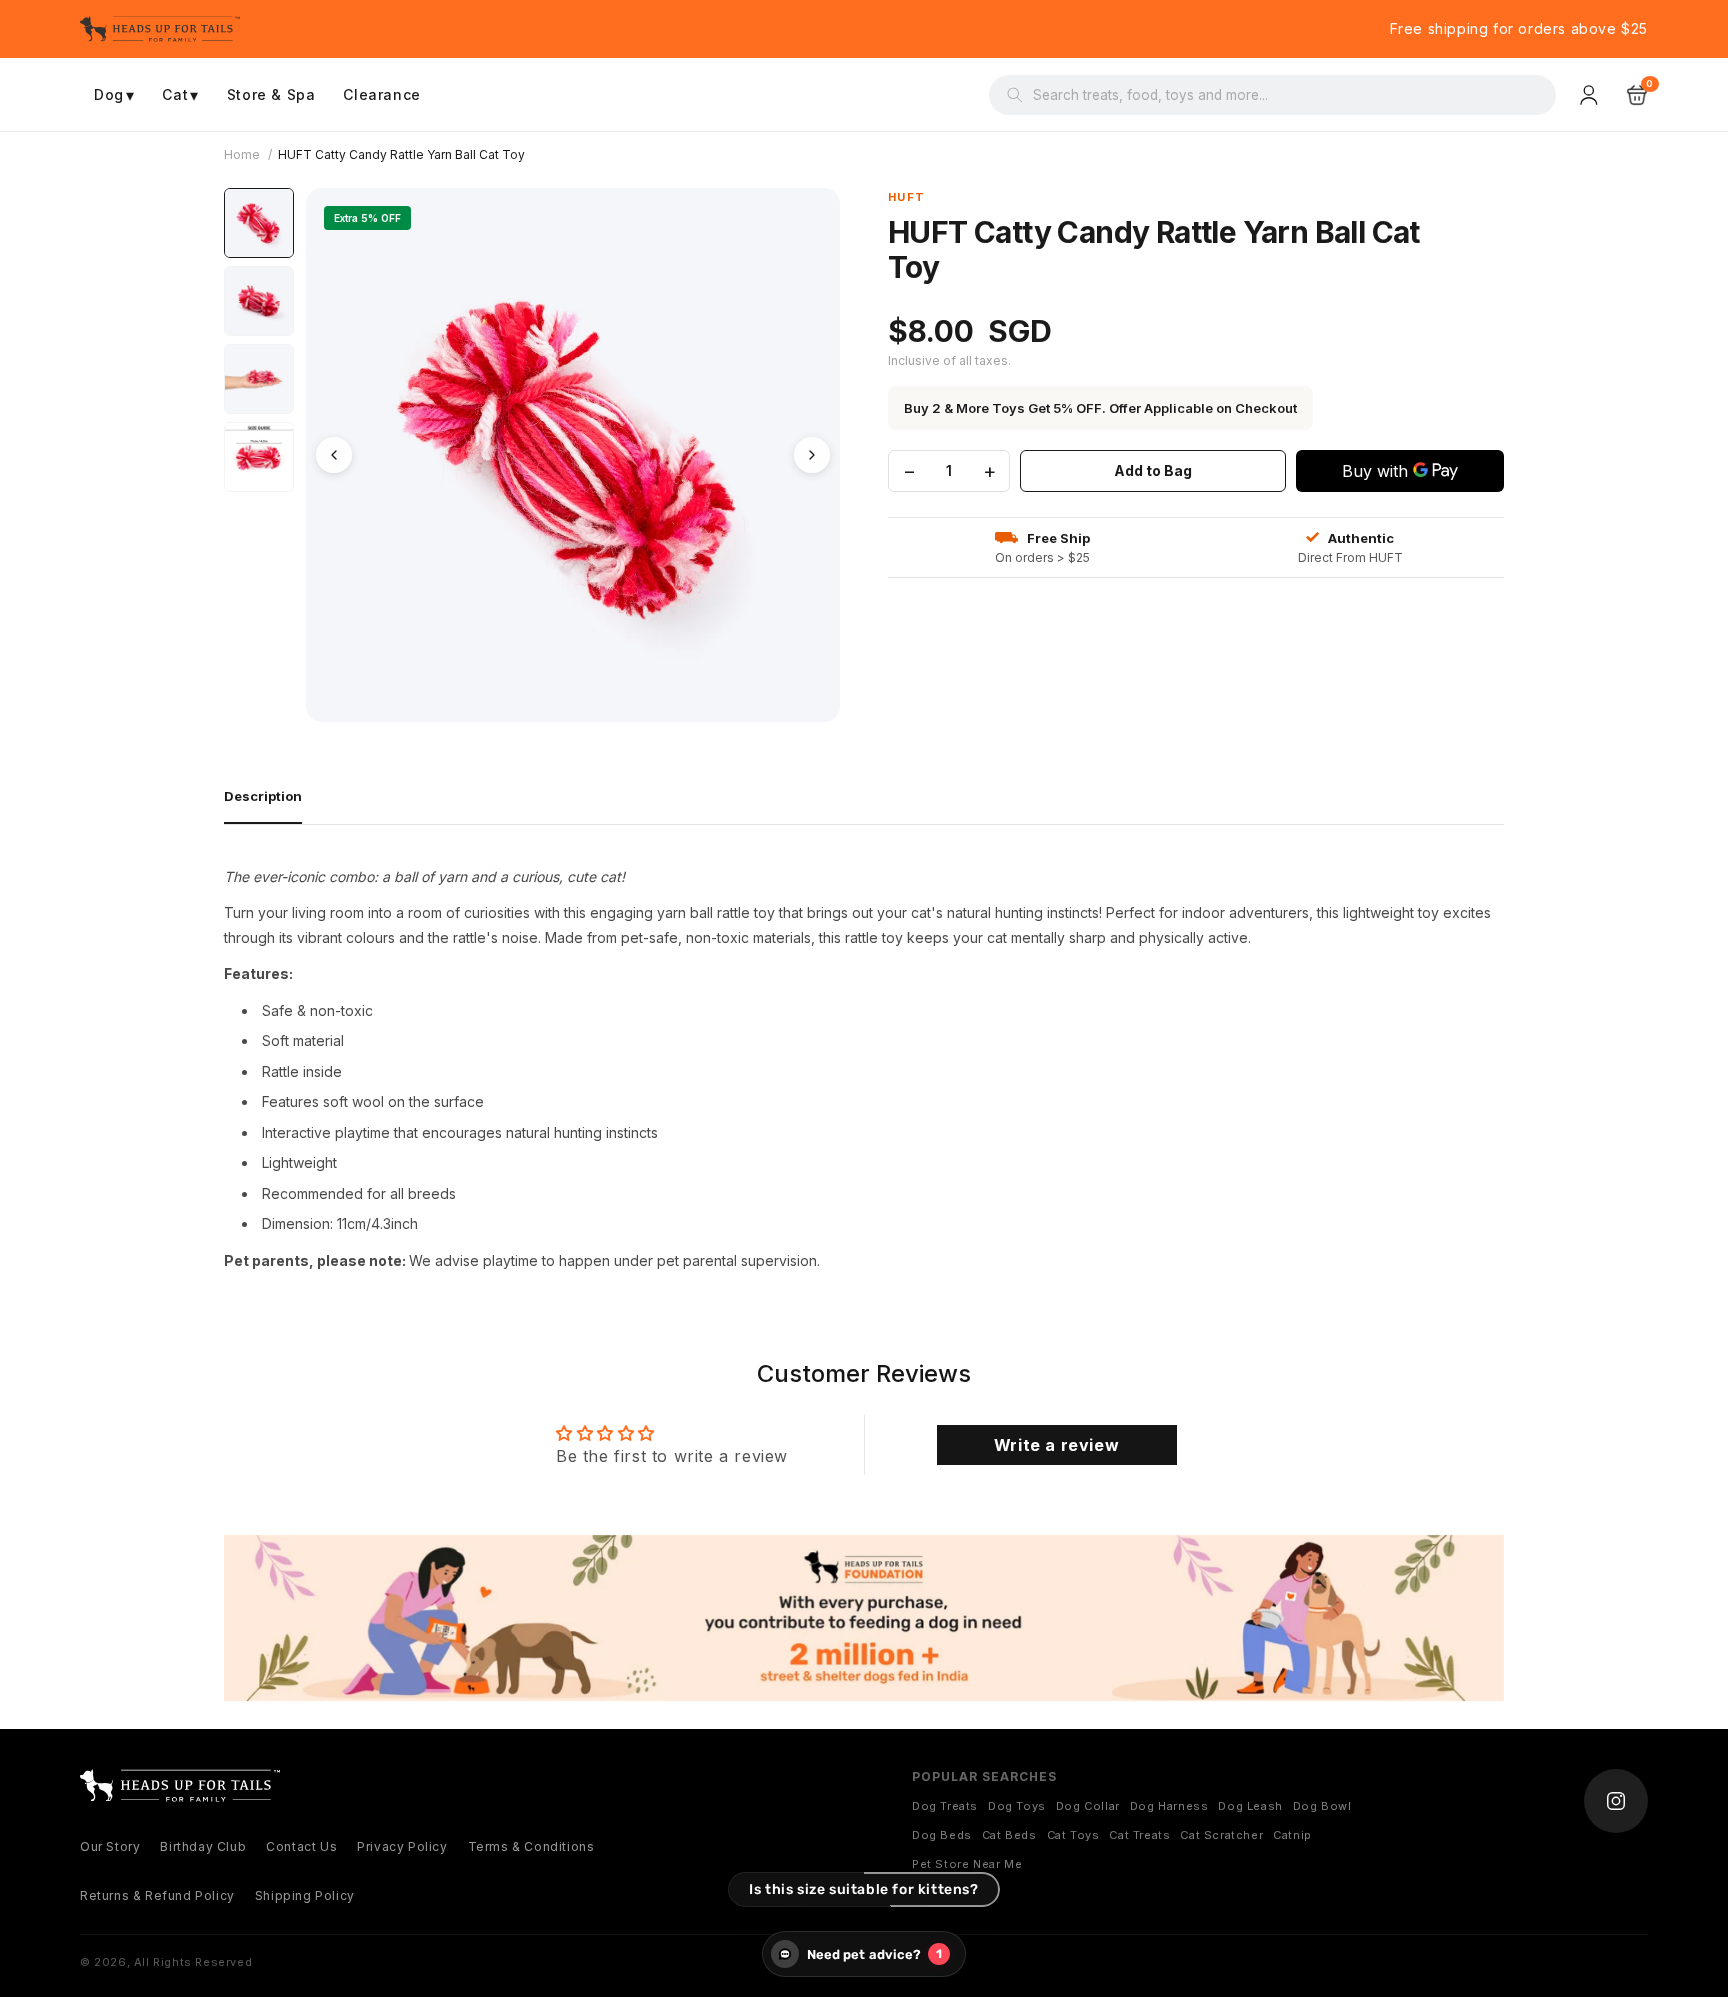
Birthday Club (203, 1846)
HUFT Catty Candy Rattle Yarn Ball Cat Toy (401, 154)
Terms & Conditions (531, 1846)
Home (242, 154)
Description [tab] (263, 796)
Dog (114, 95)
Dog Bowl (1322, 1806)
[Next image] (812, 455)
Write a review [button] (1056, 1445)
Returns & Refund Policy (157, 1895)
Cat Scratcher (1221, 1835)
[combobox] (1285, 95)
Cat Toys (1073, 1835)
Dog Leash (1250, 1806)
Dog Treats (945, 1806)
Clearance (381, 94)
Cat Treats (1139, 1835)
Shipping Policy (305, 1895)
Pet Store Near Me (967, 1864)
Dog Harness (1169, 1806)
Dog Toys (1017, 1806)
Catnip (1292, 1835)
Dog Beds (942, 1835)
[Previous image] (334, 455)
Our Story (110, 1846)
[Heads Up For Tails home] (180, 1785)
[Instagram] (1616, 1801)
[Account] (1591, 95)
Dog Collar (1088, 1806)
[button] (1637, 95)
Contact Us (301, 1846)
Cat (180, 95)
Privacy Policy (402, 1846)
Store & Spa (271, 94)
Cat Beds (1009, 1835)
